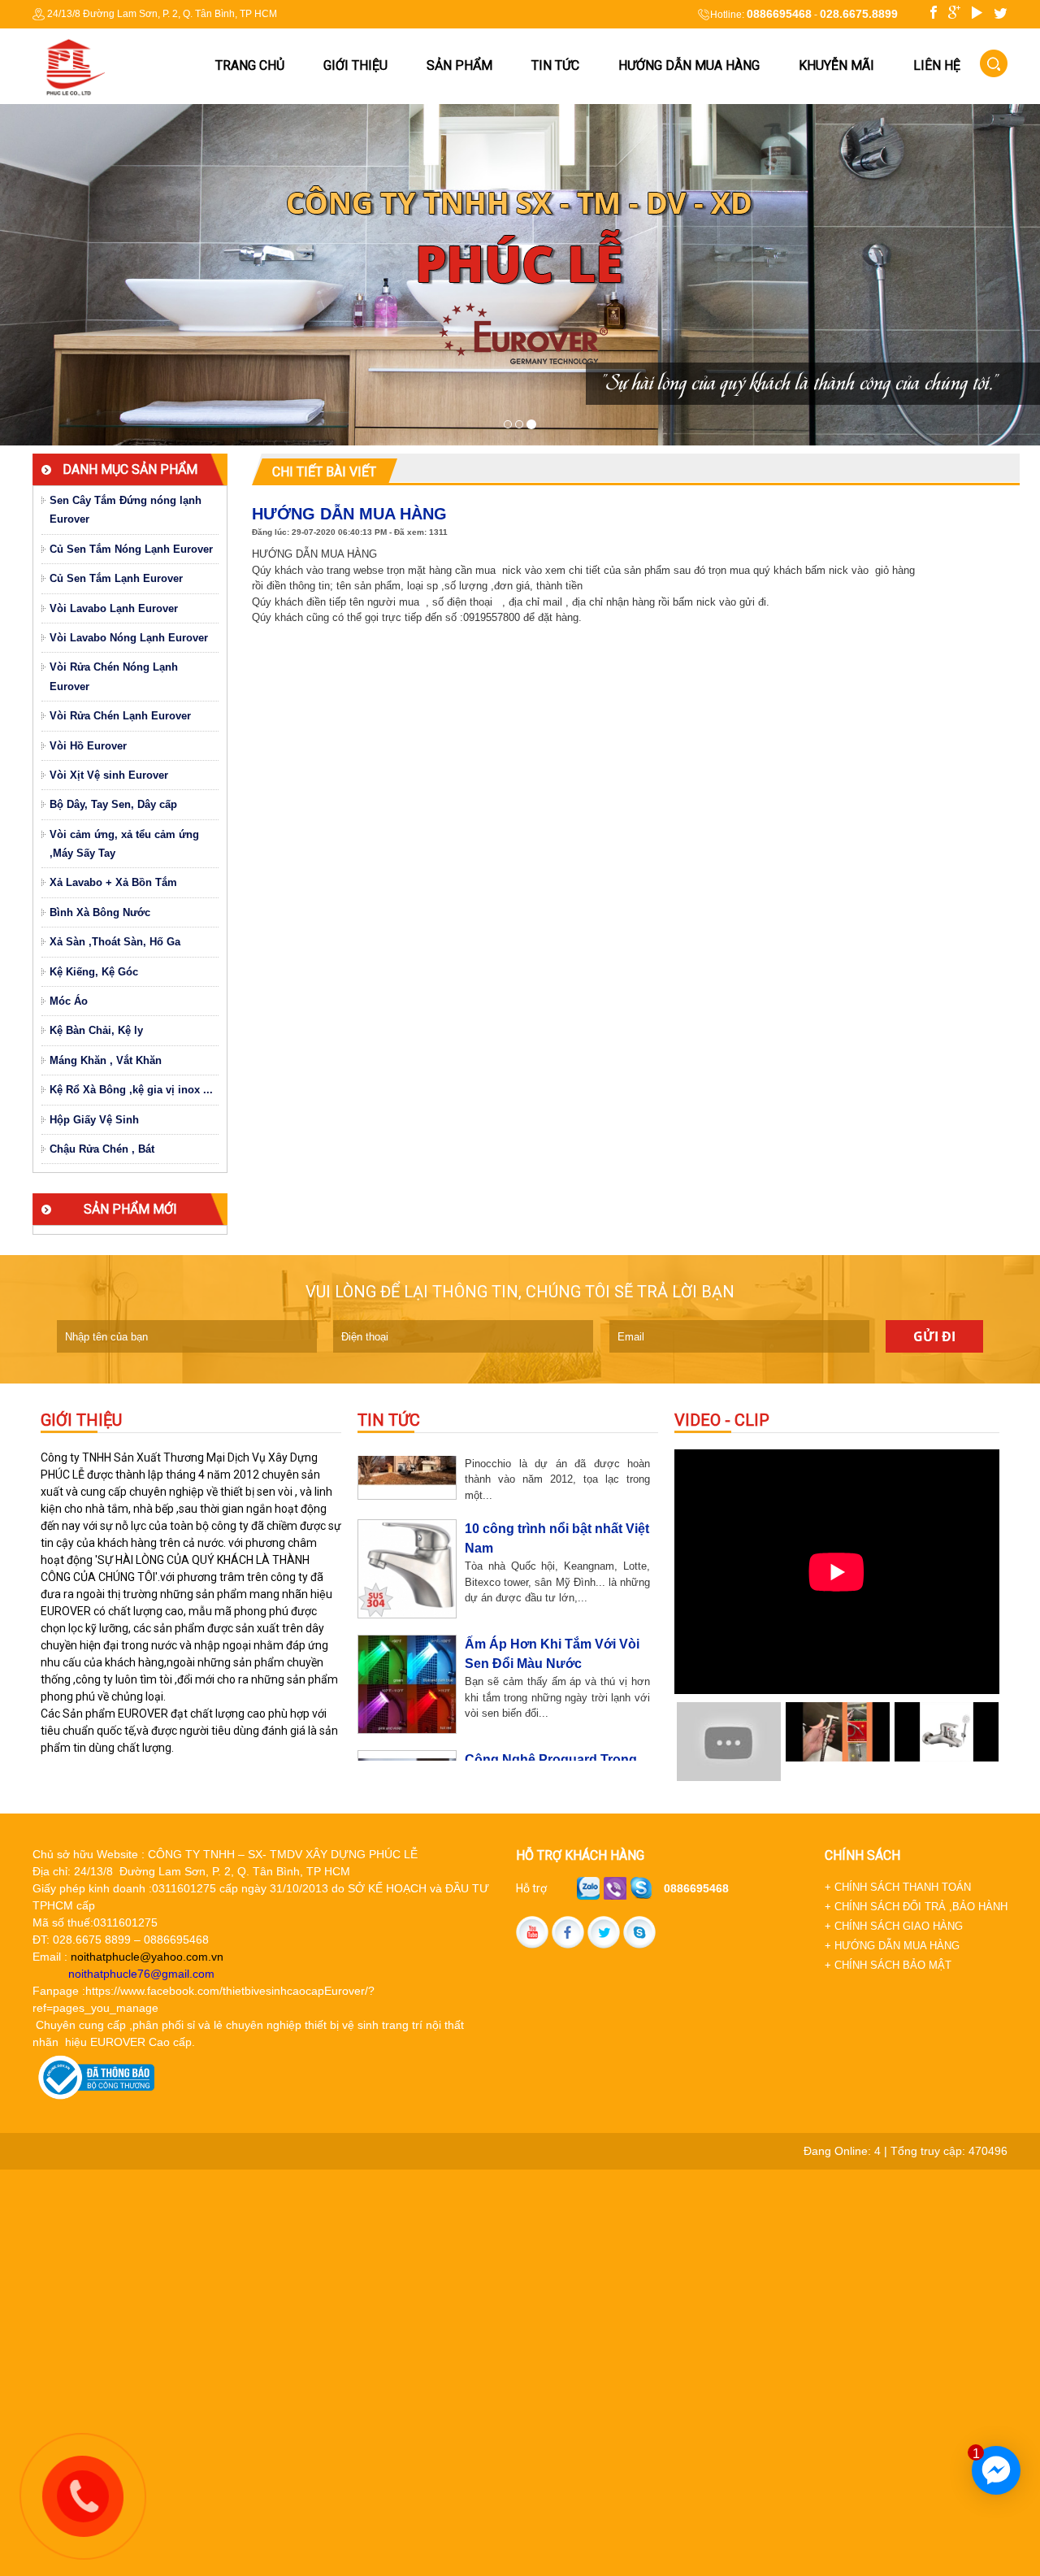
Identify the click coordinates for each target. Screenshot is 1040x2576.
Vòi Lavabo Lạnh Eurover (114, 608)
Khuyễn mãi (836, 65)
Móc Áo (69, 1001)
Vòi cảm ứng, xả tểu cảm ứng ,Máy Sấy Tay (124, 844)
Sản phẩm (459, 65)
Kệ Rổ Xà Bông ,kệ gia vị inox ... (131, 1090)
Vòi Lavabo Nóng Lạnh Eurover (129, 638)
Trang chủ (250, 65)
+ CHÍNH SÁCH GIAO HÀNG (894, 1926)
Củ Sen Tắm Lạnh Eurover (116, 578)
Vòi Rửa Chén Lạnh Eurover (120, 716)
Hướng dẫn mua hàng (689, 65)
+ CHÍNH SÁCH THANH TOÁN (898, 1887)
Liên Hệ (937, 65)
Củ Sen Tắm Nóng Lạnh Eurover (131, 549)
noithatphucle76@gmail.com (141, 1974)
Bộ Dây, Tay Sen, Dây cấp (113, 804)
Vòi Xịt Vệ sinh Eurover (109, 775)
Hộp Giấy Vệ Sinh (94, 1120)
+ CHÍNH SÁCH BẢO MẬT (888, 1965)
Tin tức (555, 65)
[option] (837, 1572)
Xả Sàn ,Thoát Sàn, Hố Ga (115, 942)
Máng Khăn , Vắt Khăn (106, 1060)
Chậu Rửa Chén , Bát (102, 1149)
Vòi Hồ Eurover (88, 746)
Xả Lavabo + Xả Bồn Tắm (113, 882)
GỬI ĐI (934, 1336)
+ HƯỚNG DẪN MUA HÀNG (892, 1946)
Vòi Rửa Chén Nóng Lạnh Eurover (114, 676)
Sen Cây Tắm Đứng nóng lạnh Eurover (126, 510)
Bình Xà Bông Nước (100, 912)
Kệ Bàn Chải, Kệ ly (96, 1030)
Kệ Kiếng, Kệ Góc (94, 972)
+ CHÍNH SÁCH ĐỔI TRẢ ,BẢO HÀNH (916, 1907)
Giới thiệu (355, 65)
